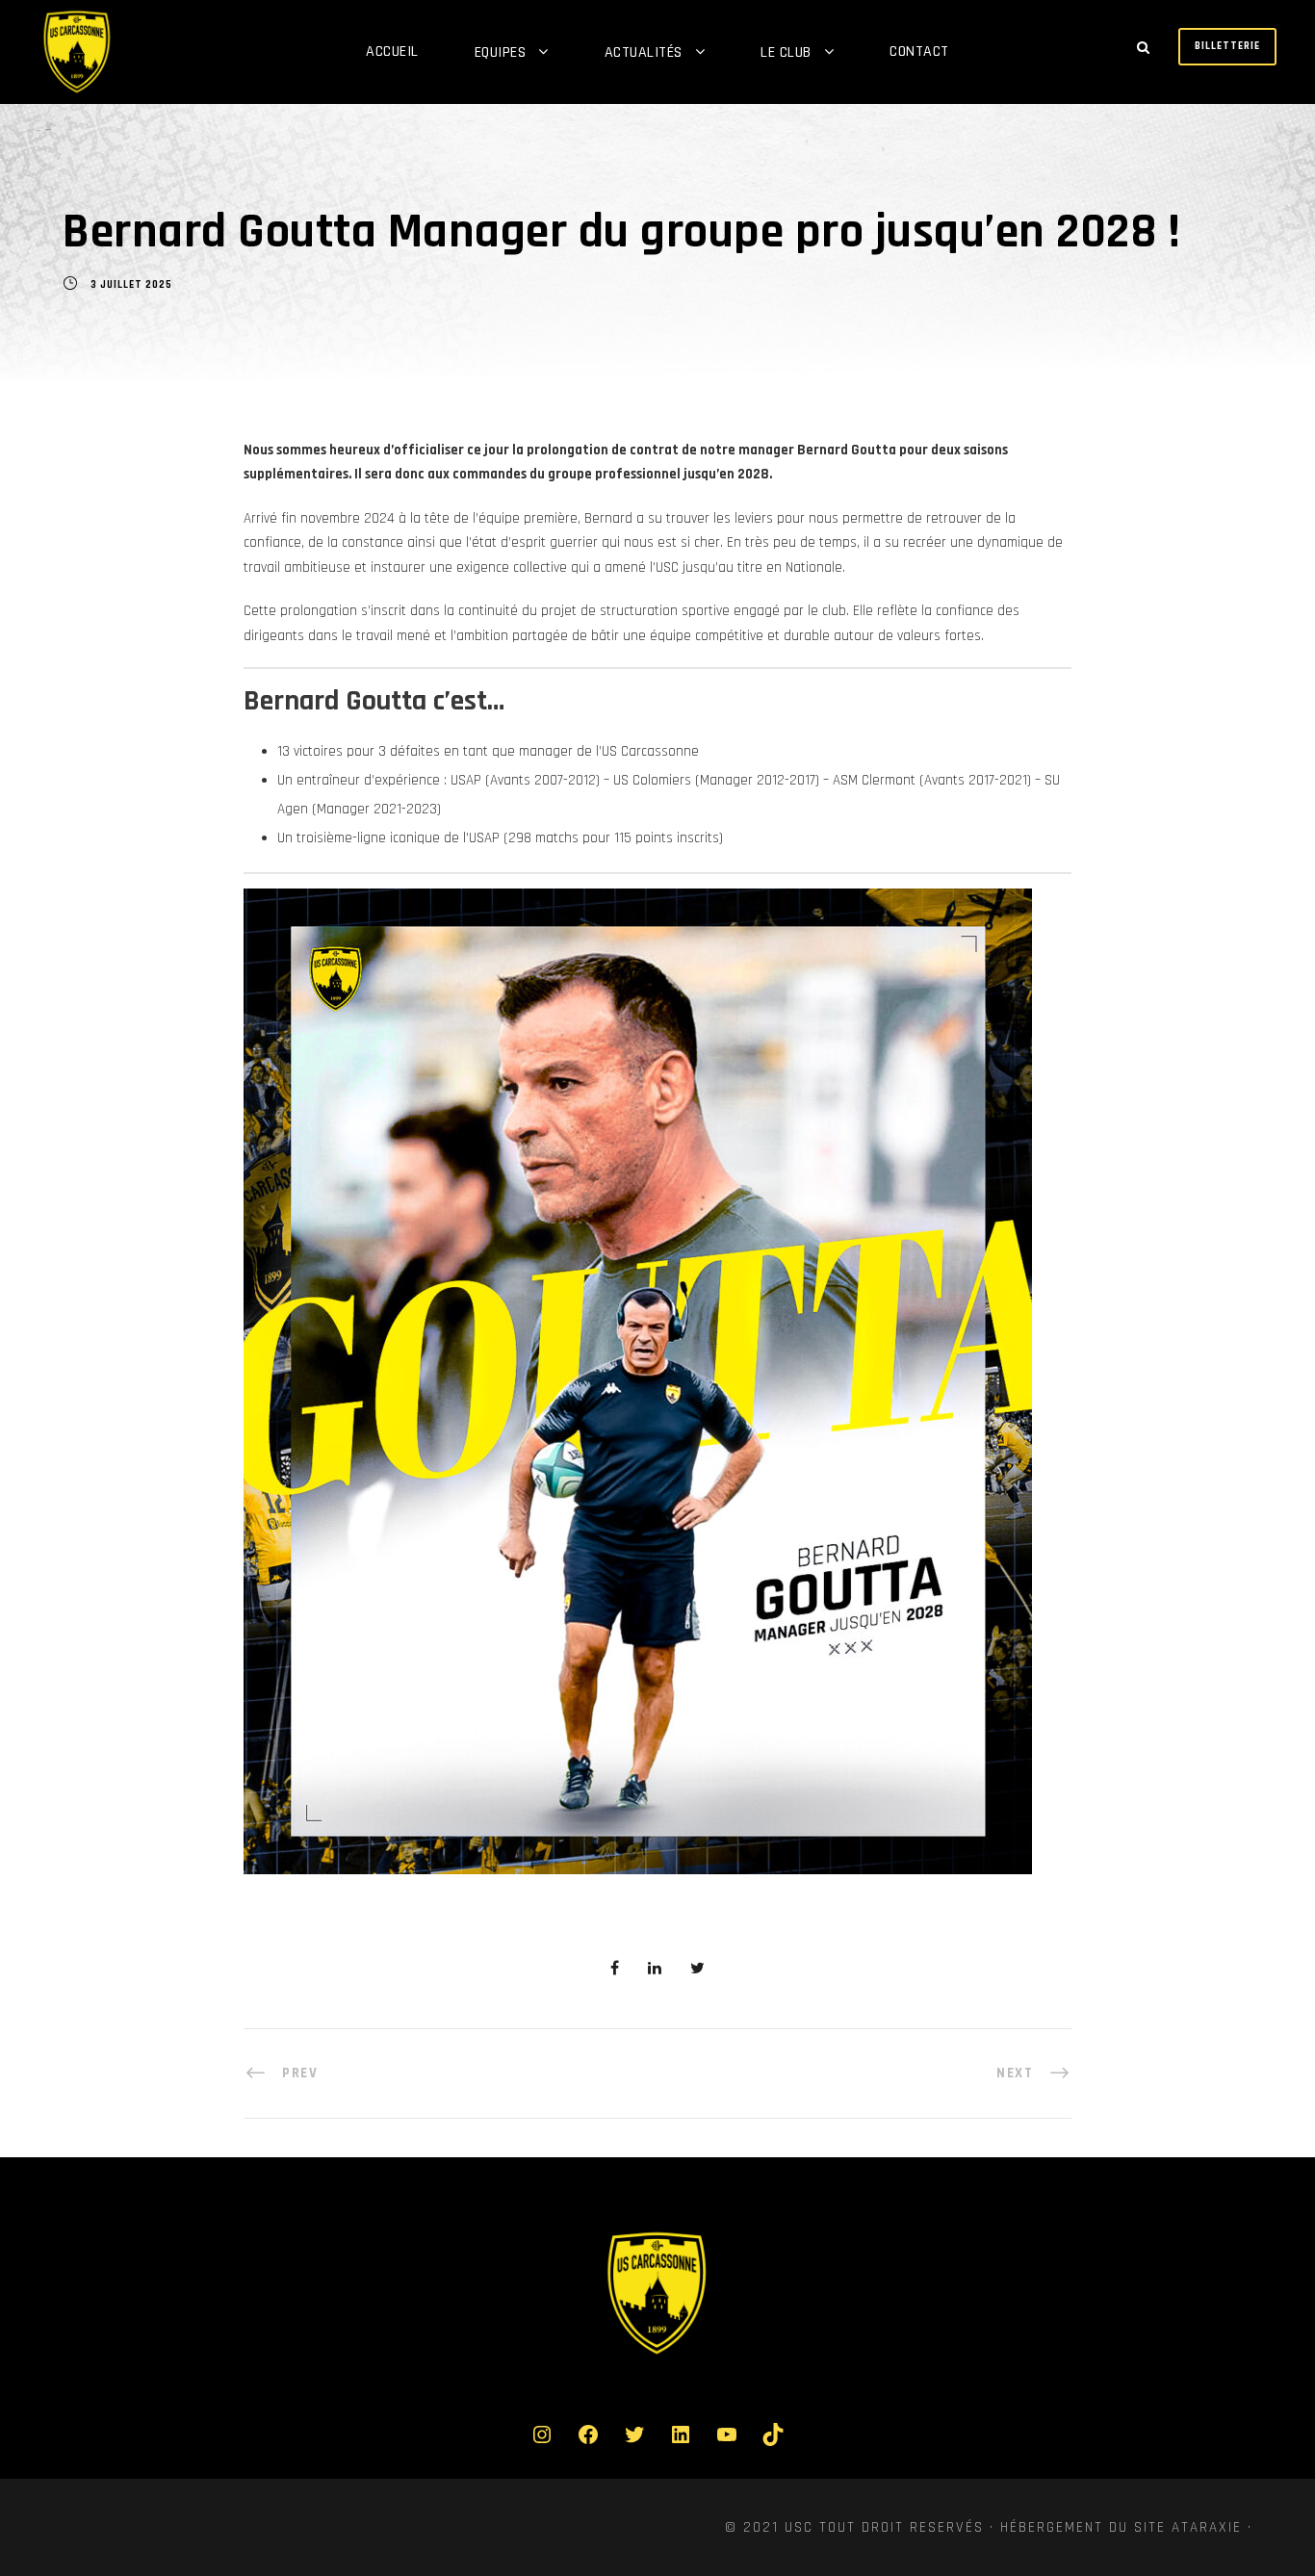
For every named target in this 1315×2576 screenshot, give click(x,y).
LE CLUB (786, 52)
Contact (919, 52)
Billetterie (1227, 46)
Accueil (392, 52)
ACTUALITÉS (644, 52)
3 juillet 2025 (131, 285)
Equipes (501, 52)
